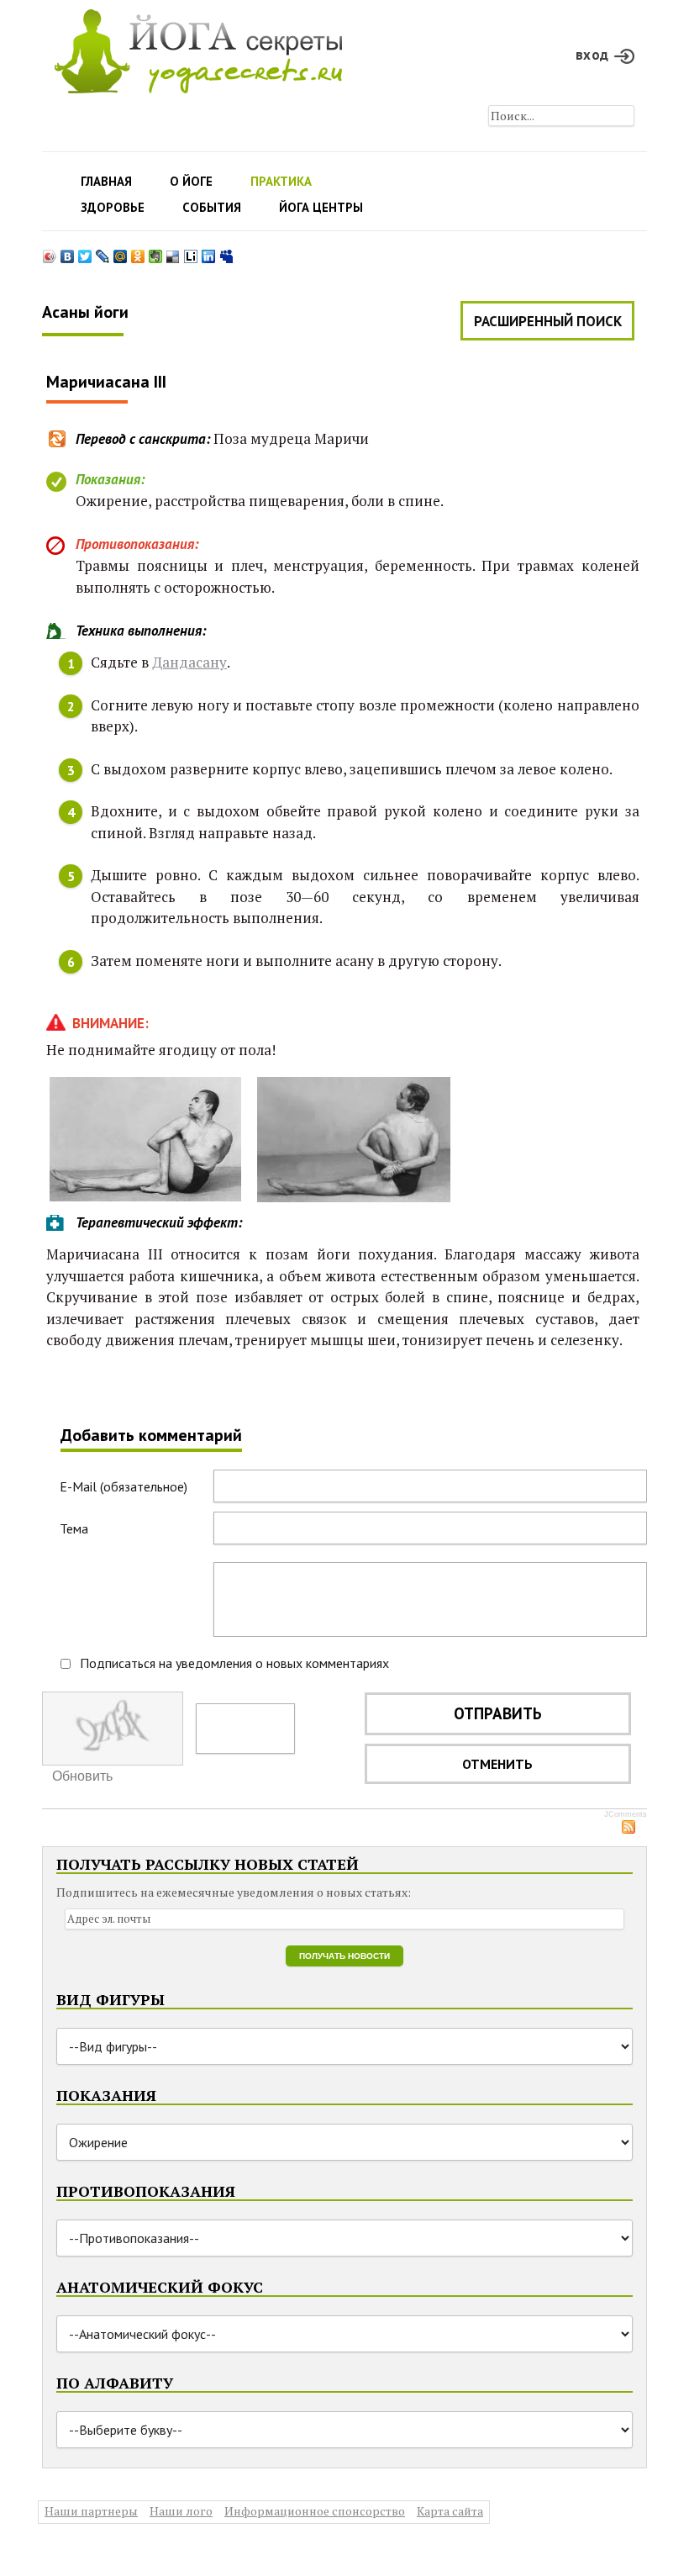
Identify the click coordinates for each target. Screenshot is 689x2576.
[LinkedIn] (209, 252)
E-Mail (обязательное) (124, 1486)
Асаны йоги (85, 312)
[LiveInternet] (191, 252)
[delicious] (174, 252)
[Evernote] (156, 252)
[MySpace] (226, 252)
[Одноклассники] (138, 252)
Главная (106, 181)
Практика (281, 181)
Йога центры (321, 207)
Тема (74, 1528)
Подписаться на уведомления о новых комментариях (234, 1663)
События (212, 207)
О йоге (191, 181)
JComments (626, 1814)
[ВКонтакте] (68, 252)
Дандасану (189, 662)
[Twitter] (85, 252)
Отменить (497, 1764)
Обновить (82, 1776)
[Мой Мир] (121, 252)
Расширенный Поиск (548, 321)
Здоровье (113, 207)
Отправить (498, 1713)
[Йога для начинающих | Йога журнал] (198, 47)
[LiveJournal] (103, 252)
